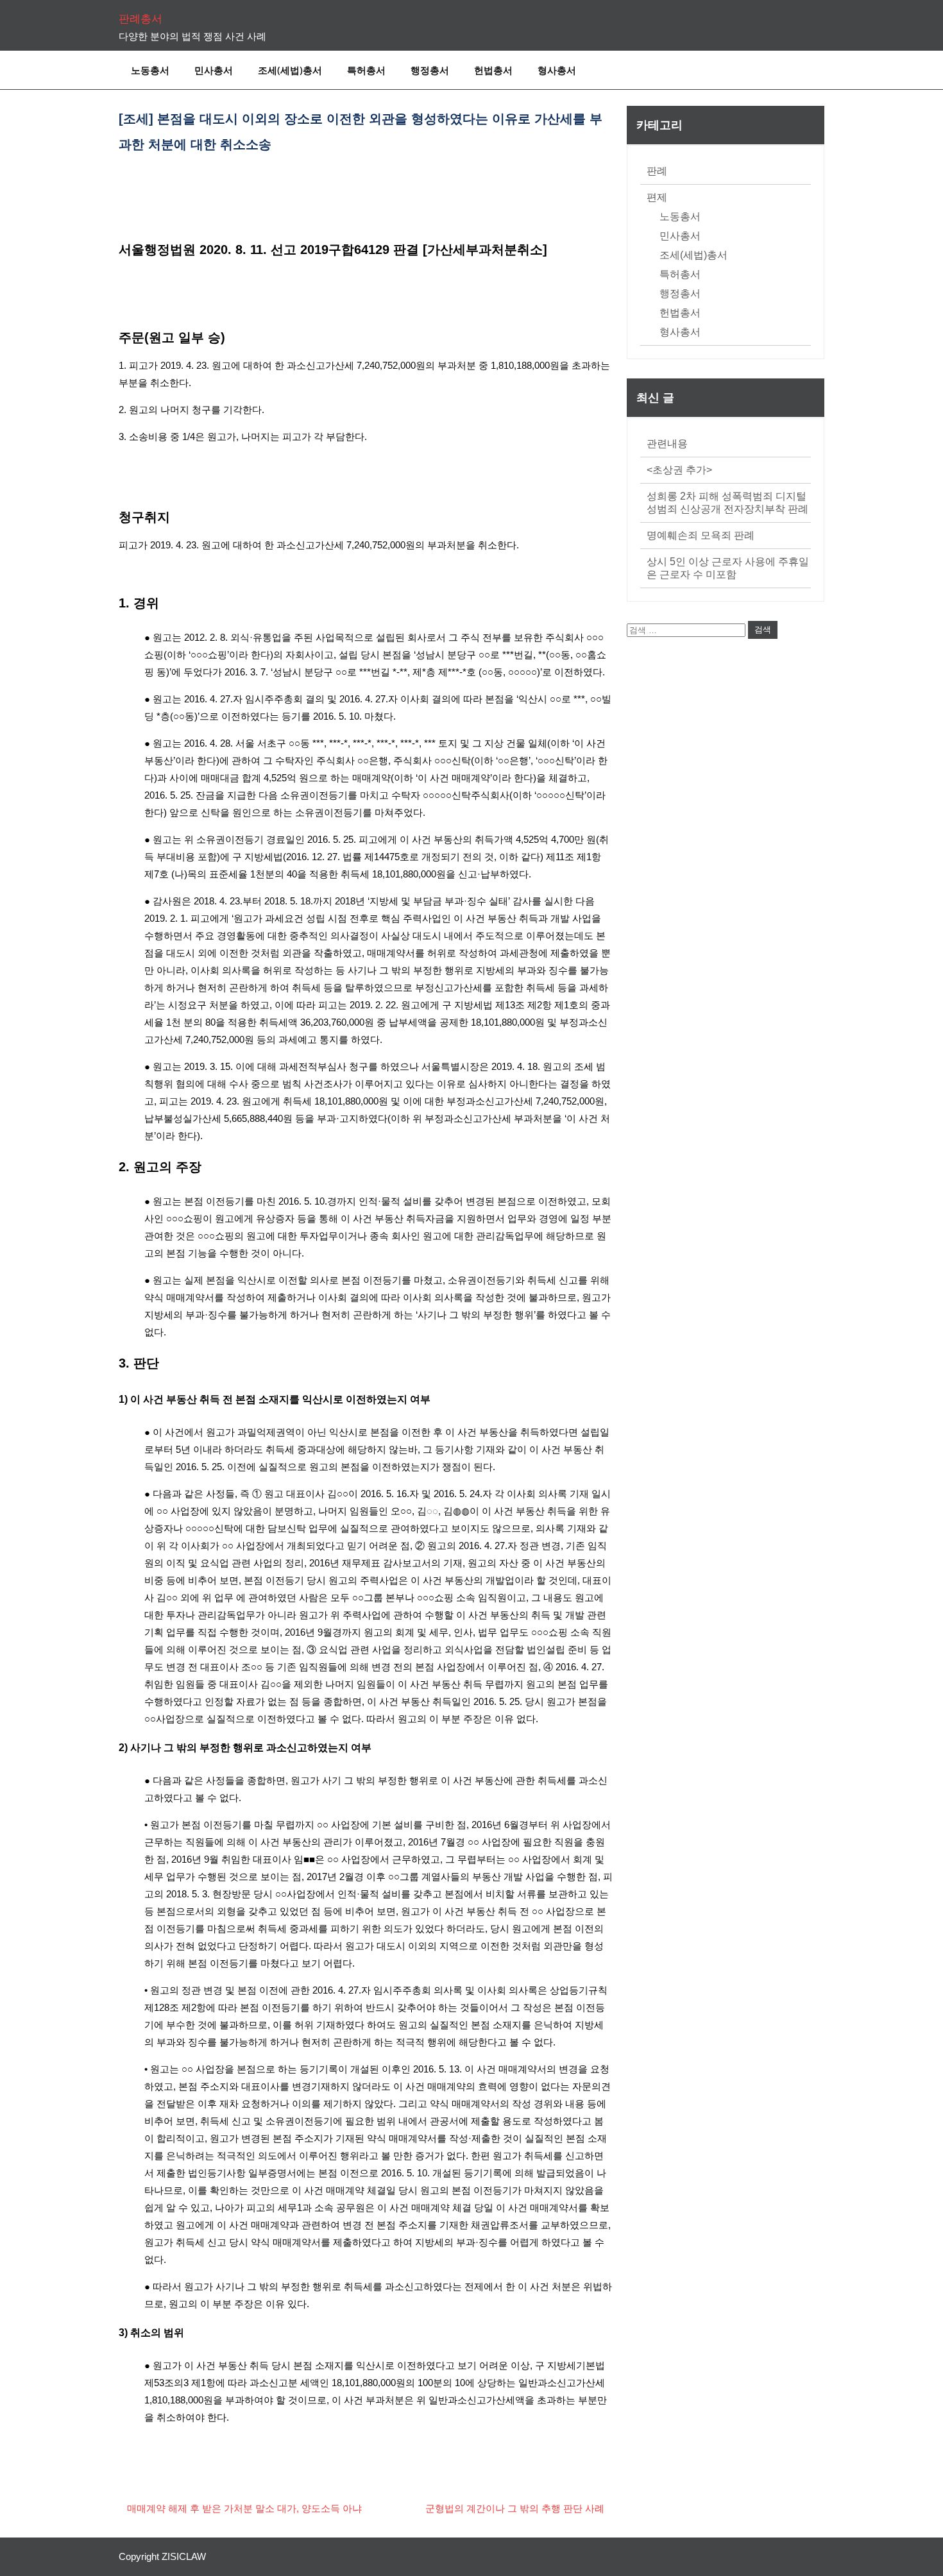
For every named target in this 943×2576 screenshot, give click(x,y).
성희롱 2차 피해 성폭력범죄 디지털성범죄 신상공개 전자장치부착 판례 (727, 503)
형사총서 (557, 70)
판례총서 (140, 19)
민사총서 (214, 70)
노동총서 (150, 70)
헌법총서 (493, 70)
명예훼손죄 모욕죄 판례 (701, 535)
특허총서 (366, 70)
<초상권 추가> (679, 470)
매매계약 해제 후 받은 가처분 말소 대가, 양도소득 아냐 (244, 2508)
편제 (657, 197)
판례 (657, 171)
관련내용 (667, 444)
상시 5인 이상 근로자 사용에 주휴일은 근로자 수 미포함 (728, 568)
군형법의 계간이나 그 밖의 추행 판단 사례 (515, 2508)
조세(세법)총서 (290, 70)
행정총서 (430, 70)
